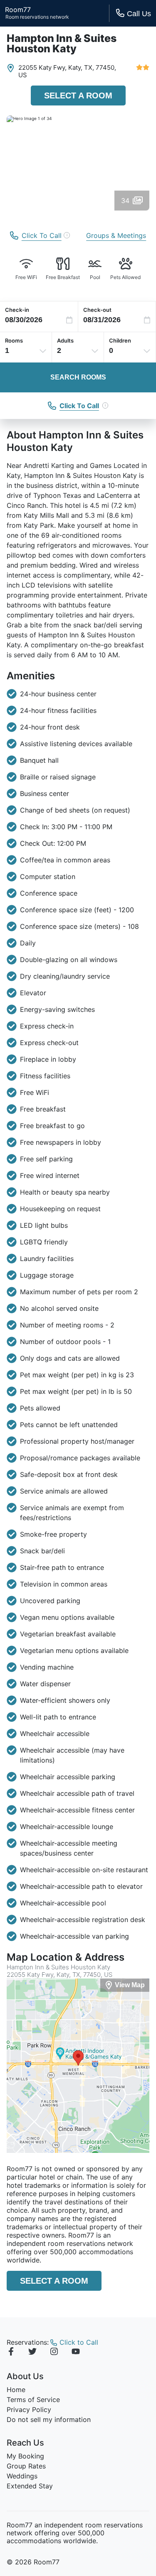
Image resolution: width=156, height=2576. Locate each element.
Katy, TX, (81, 67)
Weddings (22, 2476)
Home (16, 2390)
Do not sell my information (49, 2419)
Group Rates (26, 2466)
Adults (65, 340)
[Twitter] (32, 2353)
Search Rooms (78, 377)
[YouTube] (76, 2353)
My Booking (25, 2456)
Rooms (14, 340)
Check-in (17, 310)
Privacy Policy (29, 2409)
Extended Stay (30, 2486)
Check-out (97, 310)
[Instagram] (54, 2353)
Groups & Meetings (116, 235)
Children (120, 340)
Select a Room (78, 95)
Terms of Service (33, 2400)
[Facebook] (11, 2353)
